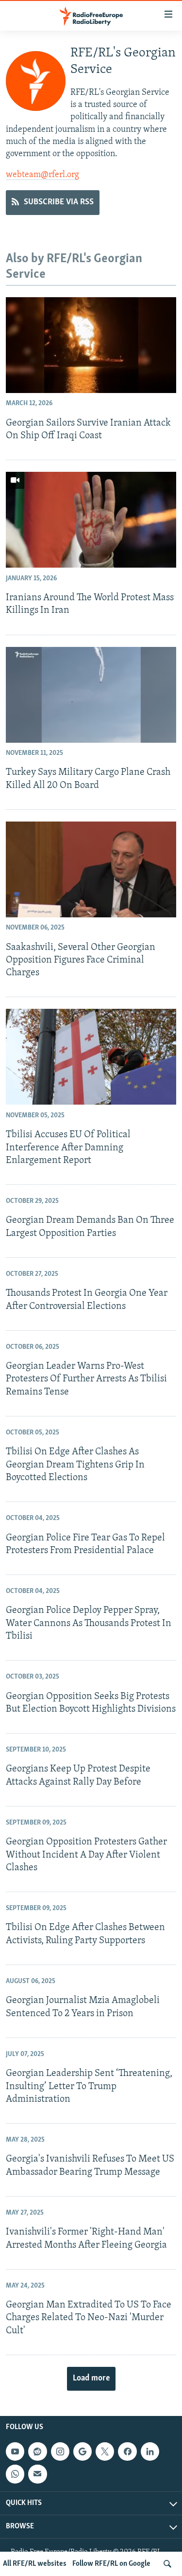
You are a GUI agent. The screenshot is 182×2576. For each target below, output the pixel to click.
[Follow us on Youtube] (15, 2451)
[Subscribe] (37, 2474)
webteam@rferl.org (42, 175)
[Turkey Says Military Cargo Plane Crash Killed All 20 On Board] (91, 695)
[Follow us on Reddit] (37, 2451)
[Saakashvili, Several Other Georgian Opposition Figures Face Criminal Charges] (91, 869)
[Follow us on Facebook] (127, 2451)
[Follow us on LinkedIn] (150, 2451)
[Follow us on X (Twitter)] (105, 2451)
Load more (91, 2379)
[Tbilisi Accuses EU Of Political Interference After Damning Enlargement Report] (91, 1057)
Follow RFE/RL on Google (111, 2564)
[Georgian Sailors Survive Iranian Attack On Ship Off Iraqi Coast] (91, 345)
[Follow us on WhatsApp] (15, 2474)
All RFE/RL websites (35, 2564)
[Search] (167, 2564)
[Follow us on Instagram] (60, 2451)
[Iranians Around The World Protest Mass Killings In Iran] (91, 520)
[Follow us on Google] (83, 2451)
